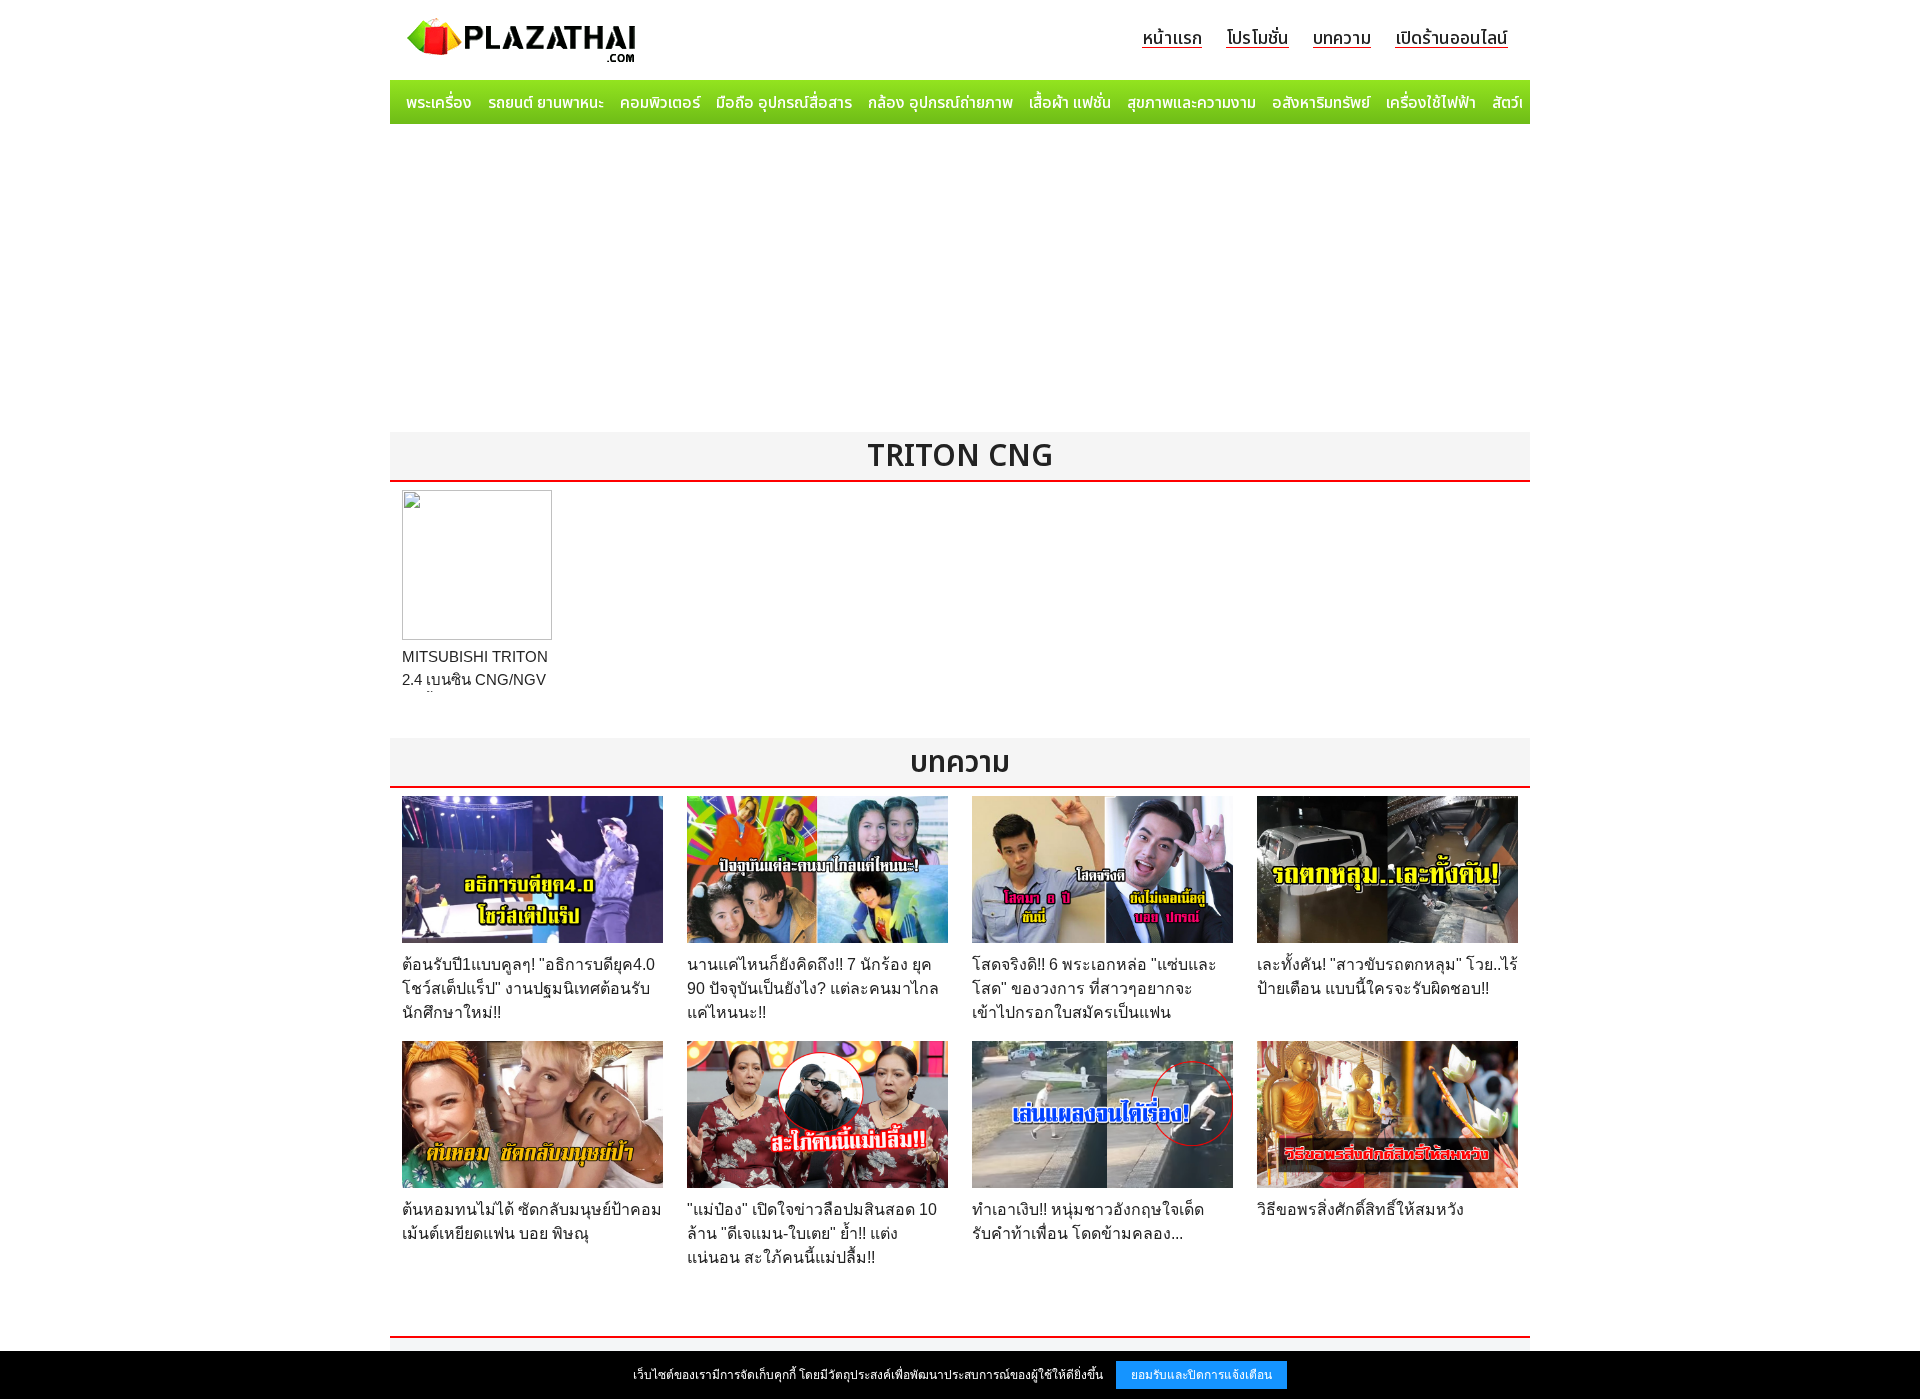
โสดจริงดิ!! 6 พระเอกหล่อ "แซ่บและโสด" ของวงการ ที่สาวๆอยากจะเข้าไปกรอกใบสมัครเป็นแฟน (1094, 988)
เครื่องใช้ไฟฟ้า (1431, 103)
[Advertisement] (960, 282)
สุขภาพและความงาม (1191, 103)
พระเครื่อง (439, 103)
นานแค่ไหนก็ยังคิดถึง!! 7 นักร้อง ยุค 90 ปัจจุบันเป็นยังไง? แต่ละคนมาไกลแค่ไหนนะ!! (813, 988)
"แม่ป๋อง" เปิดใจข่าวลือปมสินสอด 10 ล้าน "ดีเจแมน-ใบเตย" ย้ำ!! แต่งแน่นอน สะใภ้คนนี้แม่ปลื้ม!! (812, 1233)
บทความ (1342, 38)
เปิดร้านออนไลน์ (1451, 38)
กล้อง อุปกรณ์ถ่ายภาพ (940, 103)
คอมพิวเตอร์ (660, 103)
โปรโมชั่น (1257, 38)
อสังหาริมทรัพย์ (1321, 103)
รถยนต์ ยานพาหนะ (546, 103)
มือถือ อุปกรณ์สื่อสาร (784, 103)
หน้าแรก (1172, 38)
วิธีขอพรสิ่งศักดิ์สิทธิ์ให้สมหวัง (1360, 1209)
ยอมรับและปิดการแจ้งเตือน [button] (1201, 1375)
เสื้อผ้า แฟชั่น (1070, 103)
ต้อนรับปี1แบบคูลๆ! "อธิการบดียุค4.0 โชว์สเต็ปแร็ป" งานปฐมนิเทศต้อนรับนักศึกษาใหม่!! (528, 988)
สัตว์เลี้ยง (1521, 103)
